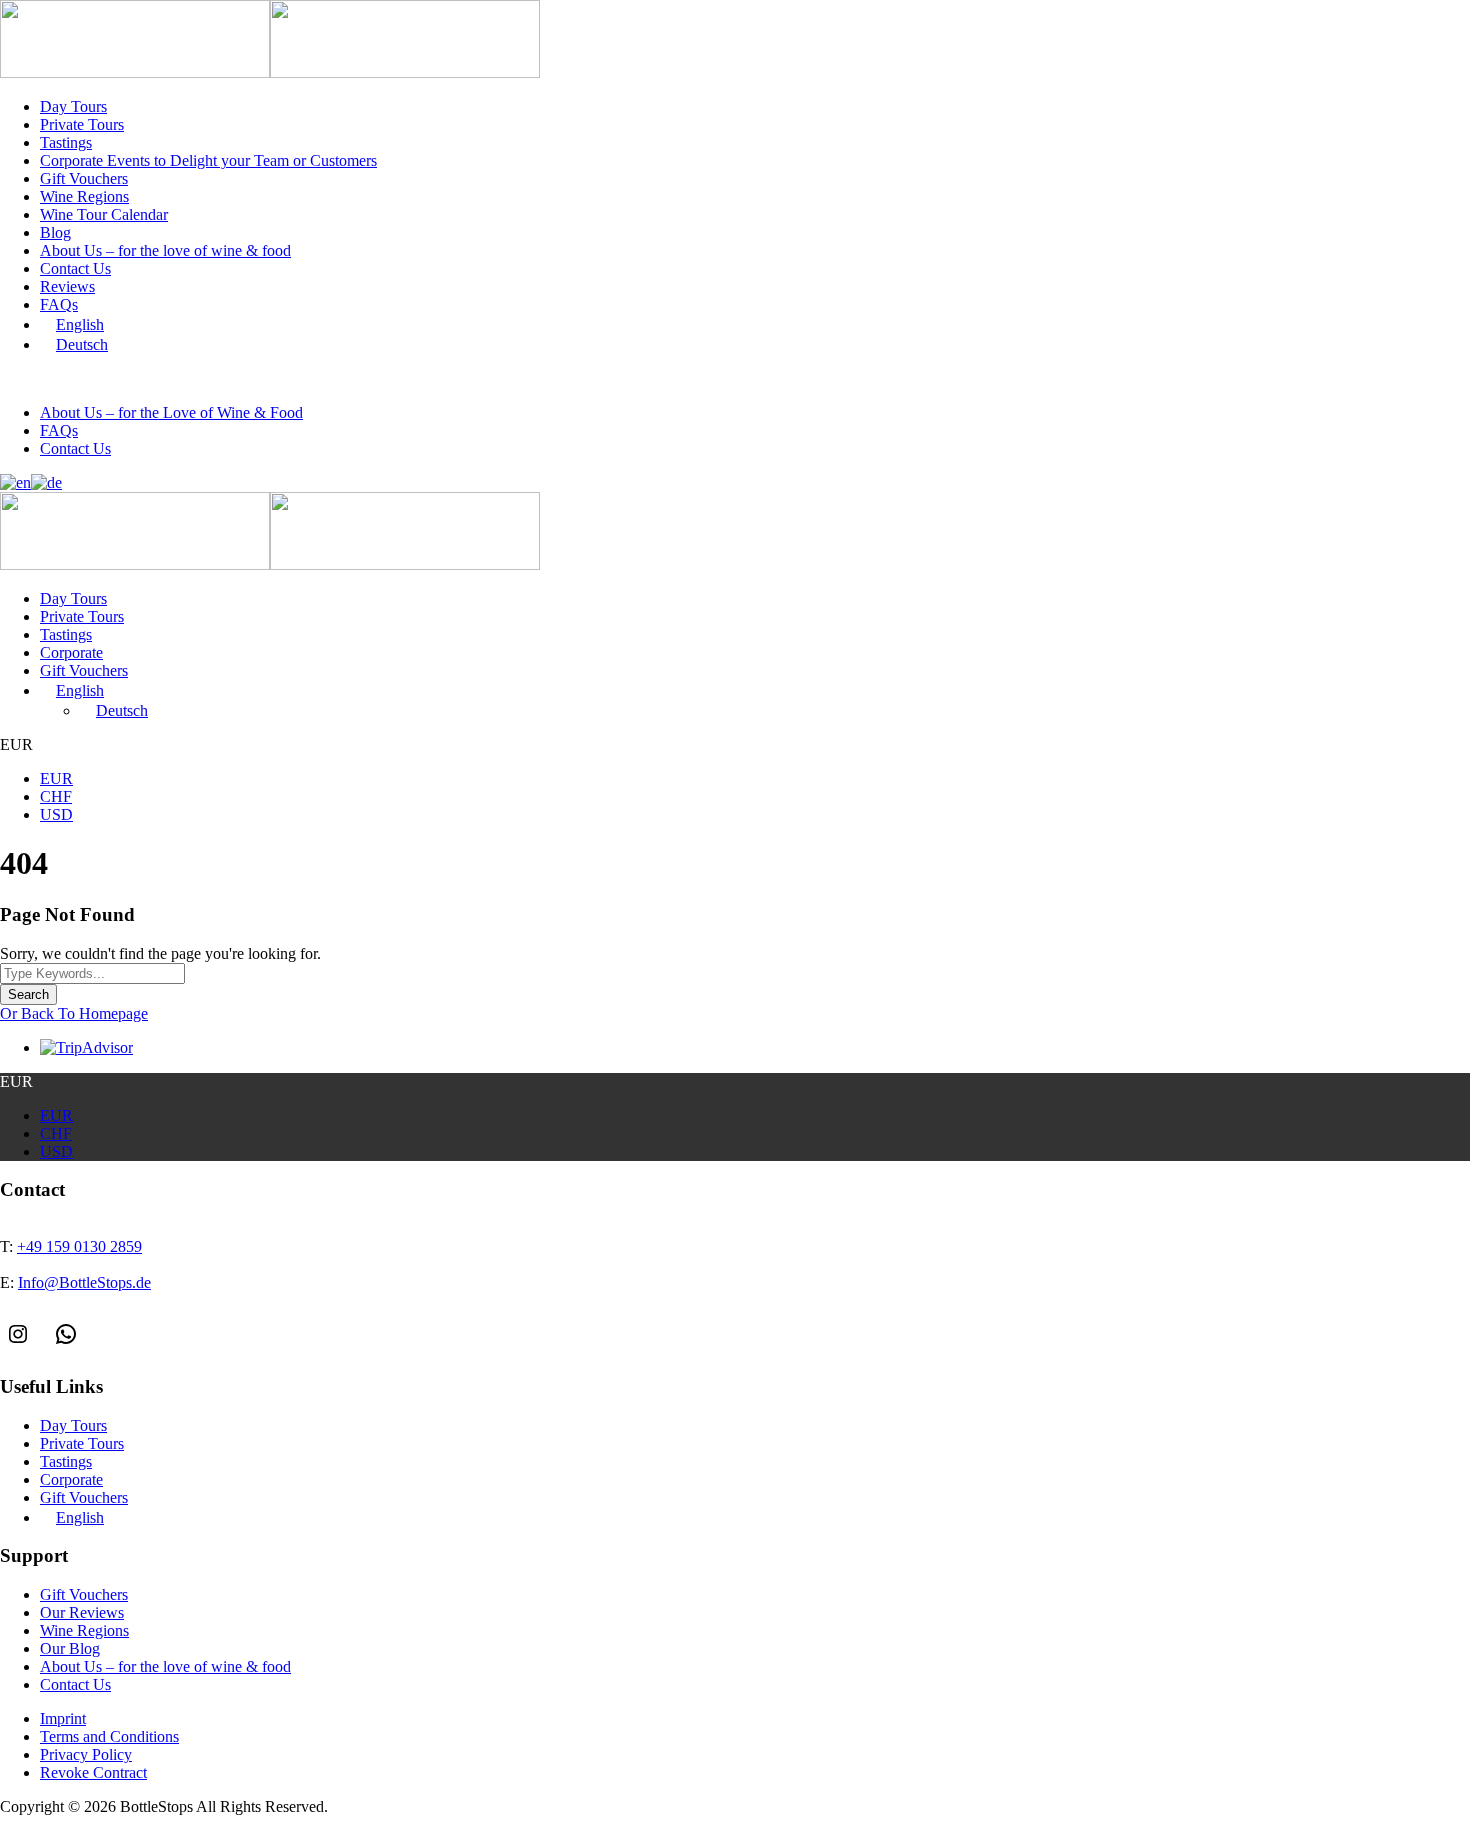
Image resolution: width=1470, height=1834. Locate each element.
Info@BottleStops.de (254, 379)
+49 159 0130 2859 (95, 379)
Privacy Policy (86, 1754)
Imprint (63, 1718)
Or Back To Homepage (74, 1013)
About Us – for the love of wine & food (165, 250)
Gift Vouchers (84, 178)
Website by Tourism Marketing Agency (92, 1826)
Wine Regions (84, 196)
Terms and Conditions (109, 1736)
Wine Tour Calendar (104, 214)
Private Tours (82, 124)
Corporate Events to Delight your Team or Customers (208, 160)
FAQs (59, 304)
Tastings (66, 142)
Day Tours (73, 106)
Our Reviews (82, 1612)
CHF (56, 796)
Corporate (71, 652)
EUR (56, 778)
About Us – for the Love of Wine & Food (171, 412)
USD (56, 814)
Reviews (67, 286)
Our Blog (70, 1648)
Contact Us (75, 268)
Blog (55, 232)
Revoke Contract (93, 1772)
